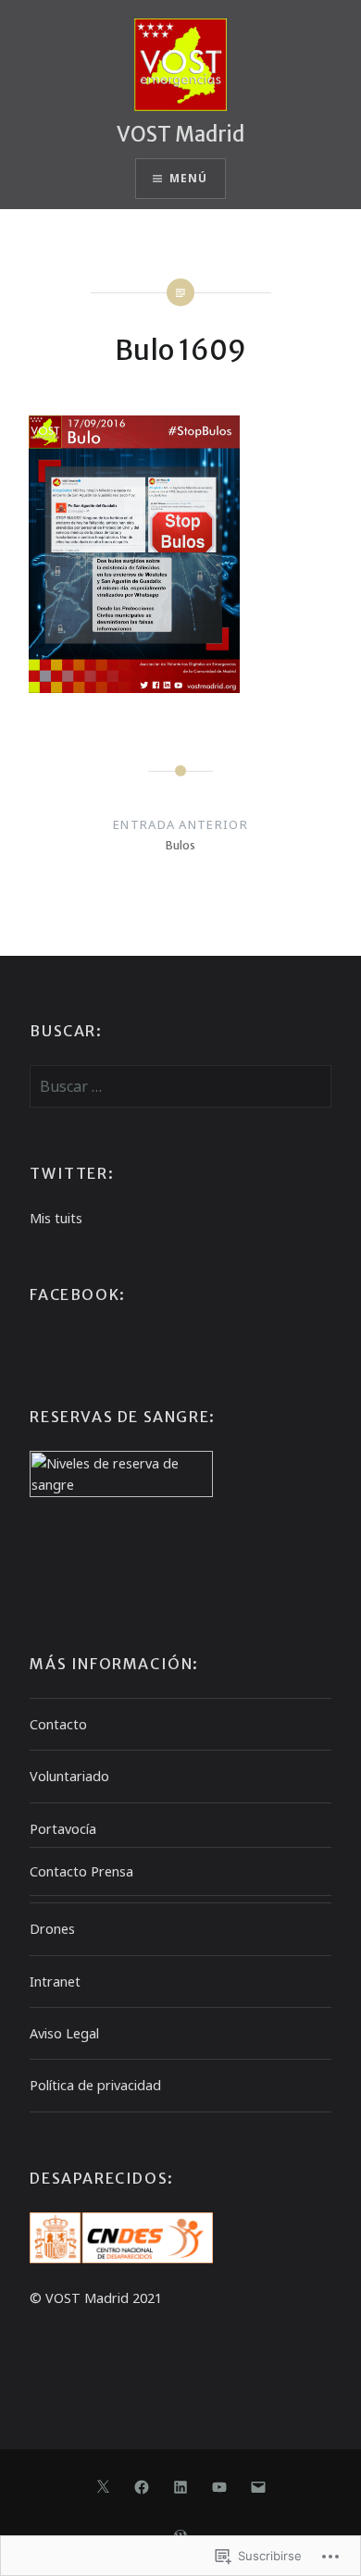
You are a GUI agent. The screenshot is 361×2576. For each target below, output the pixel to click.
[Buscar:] (180, 1087)
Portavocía (63, 1829)
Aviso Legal (64, 2033)
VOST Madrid (180, 134)
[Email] (258, 2486)
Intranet (55, 1982)
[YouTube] (219, 2486)
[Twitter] (103, 2486)
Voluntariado (69, 1776)
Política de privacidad (95, 2085)
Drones (52, 1929)
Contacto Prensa (81, 1871)
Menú (189, 178)
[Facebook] (142, 2486)
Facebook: (77, 1294)
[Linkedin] (180, 2486)
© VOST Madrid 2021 (96, 2298)
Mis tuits (56, 1218)
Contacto (58, 1724)
